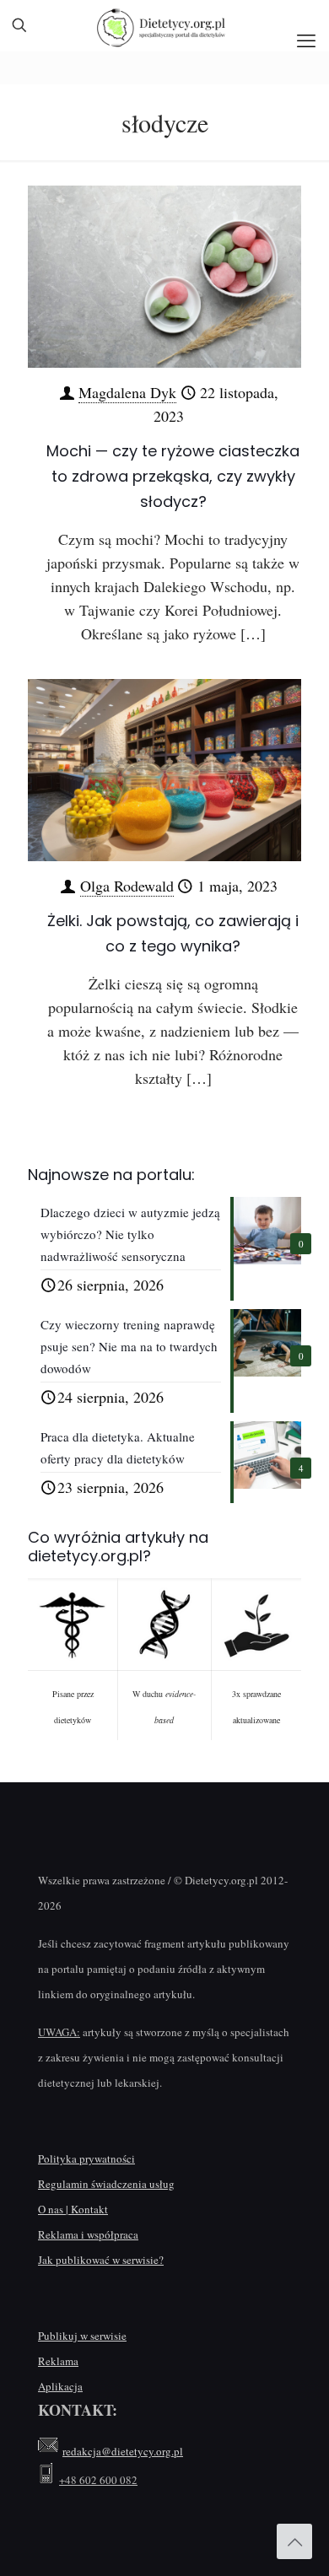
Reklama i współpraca (88, 2234)
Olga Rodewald (127, 886)
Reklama (58, 2361)
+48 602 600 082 (98, 2480)
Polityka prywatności (86, 2158)
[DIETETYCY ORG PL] (164, 25)
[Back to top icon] (294, 2541)
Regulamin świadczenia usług (106, 2184)
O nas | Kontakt (73, 2209)
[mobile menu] (306, 40)
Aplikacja (60, 2386)
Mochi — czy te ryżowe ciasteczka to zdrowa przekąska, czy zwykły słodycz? (173, 476)
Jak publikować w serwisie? (101, 2260)
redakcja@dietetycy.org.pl (123, 2451)
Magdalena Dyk (127, 392)
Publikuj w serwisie (82, 2336)
